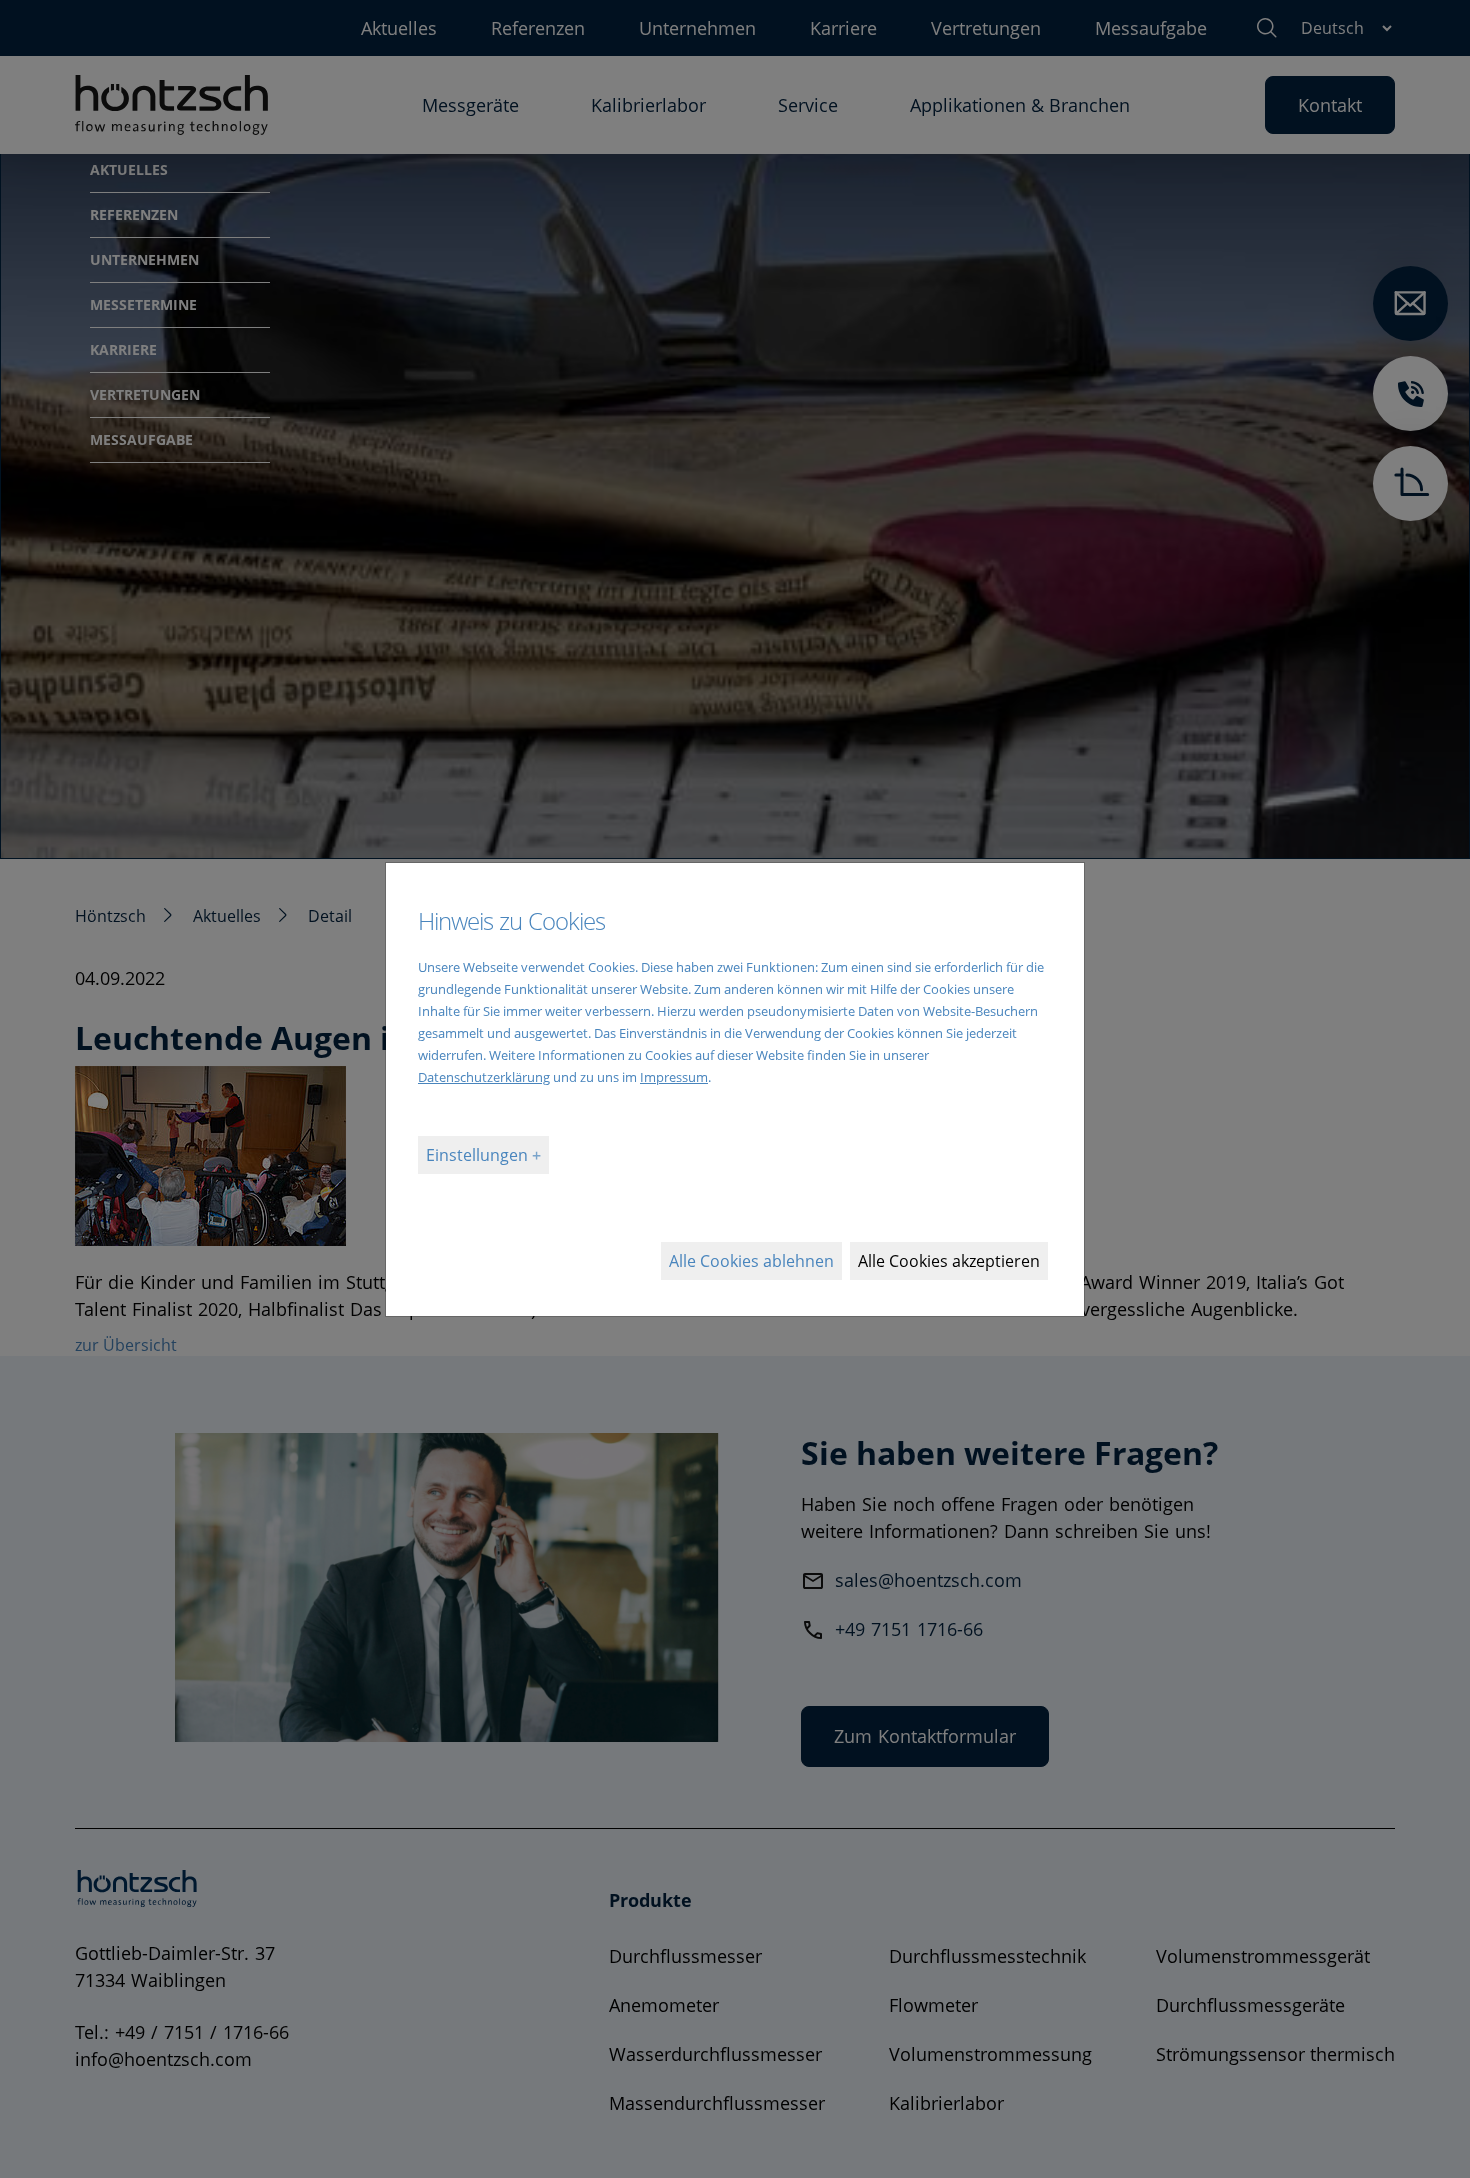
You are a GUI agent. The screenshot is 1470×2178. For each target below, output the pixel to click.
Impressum (674, 1077)
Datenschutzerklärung (484, 1077)
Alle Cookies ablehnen (751, 1261)
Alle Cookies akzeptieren (949, 1261)
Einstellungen (479, 1155)
